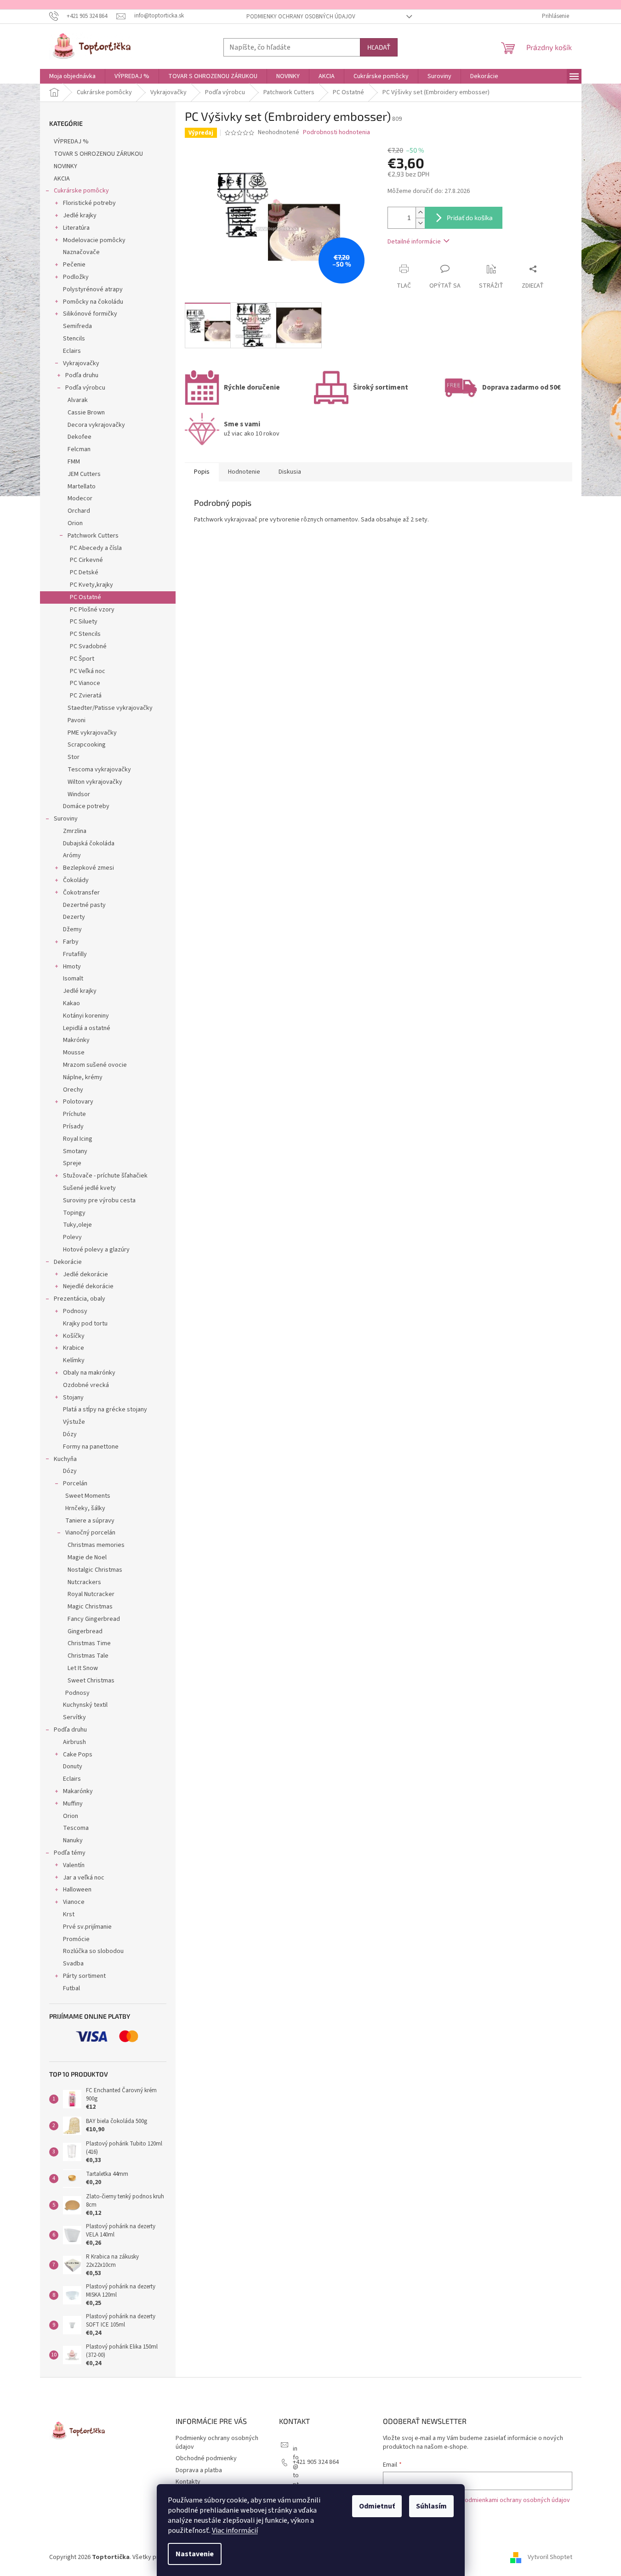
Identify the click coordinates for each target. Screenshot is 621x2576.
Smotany (75, 1151)
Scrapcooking (87, 745)
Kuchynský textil (85, 1705)
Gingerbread (85, 1631)
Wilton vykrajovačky (95, 782)
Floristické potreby (89, 203)
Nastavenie (195, 2554)
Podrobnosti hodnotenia (336, 133)
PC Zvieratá (86, 696)
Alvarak (78, 400)
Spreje (72, 1163)
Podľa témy (70, 1853)
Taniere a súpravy (90, 1521)
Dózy (70, 1434)
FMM (74, 462)
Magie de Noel (87, 1557)
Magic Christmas (90, 1607)
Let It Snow (83, 1668)
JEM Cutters (84, 474)
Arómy (72, 855)
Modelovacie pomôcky (94, 240)
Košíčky (74, 1336)
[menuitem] (72, 76)
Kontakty (188, 2482)
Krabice (74, 1348)
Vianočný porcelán (90, 1533)
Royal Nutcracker (91, 1594)
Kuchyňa (65, 1459)
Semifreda (77, 326)
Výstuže (74, 1422)
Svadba (73, 1964)
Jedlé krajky (80, 215)
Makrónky (76, 1040)
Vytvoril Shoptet (550, 2557)
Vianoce (74, 1902)
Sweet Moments (88, 1496)
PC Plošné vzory (92, 610)
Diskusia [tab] (290, 472)
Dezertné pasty (84, 905)
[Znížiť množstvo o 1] (420, 223)
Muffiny (73, 1804)
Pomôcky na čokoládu (93, 302)
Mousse (74, 1053)
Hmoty (72, 967)
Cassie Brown (86, 413)
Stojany (73, 1398)
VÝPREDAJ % (71, 142)
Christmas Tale (88, 1656)
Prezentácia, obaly (80, 1299)
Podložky (76, 277)
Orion (75, 523)
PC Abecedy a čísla (96, 548)
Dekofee (80, 437)
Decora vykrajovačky (96, 425)
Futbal (71, 1988)
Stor (74, 757)
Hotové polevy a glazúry (96, 1250)
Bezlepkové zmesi (88, 868)
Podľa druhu (82, 375)
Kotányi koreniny (86, 1016)
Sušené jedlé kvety (89, 1188)
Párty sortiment (84, 1976)
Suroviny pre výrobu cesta (99, 1200)
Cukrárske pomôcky (81, 191)
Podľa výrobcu (85, 388)
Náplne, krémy (83, 1077)
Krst (69, 1914)
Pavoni (77, 720)
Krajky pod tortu (85, 1324)
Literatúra (76, 228)
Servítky (74, 1717)
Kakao (71, 1003)
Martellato (82, 487)
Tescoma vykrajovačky (99, 770)
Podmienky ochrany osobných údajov (301, 17)
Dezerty (74, 917)
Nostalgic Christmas (95, 1570)
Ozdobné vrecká (86, 1385)
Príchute (74, 1114)
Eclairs (72, 351)
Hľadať (379, 47)
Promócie (76, 1939)
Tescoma (76, 1828)
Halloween (77, 1890)
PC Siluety (84, 622)
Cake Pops (78, 1755)
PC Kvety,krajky (91, 585)
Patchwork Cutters (93, 536)
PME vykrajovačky (92, 733)
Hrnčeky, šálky (85, 1508)
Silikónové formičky (90, 314)
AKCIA (62, 179)
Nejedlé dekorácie (88, 1286)
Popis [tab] (202, 472)
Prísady (73, 1127)
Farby (71, 942)
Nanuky (73, 1840)
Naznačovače (81, 252)
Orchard (79, 511)
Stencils (74, 339)
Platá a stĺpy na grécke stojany (105, 1410)
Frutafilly (75, 954)
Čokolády (76, 880)
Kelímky (74, 1360)
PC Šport (82, 659)
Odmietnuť (377, 2506)
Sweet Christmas (91, 1681)
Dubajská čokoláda (89, 844)
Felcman (79, 449)
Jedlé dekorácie (85, 1274)
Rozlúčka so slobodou (93, 1951)
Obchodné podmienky (206, 2458)
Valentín (74, 1865)
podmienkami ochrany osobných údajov (516, 2500)
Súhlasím (431, 2506)
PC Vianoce (85, 683)
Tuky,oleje (77, 1225)
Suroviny (66, 819)
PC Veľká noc (88, 671)
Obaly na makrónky (89, 1373)
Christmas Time (89, 1643)
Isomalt (73, 979)
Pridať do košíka (470, 218)
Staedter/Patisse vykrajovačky (110, 708)
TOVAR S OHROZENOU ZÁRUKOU (98, 154)
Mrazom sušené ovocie (95, 1065)
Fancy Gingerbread (94, 1619)
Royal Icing (78, 1139)
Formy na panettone (91, 1447)
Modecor (80, 498)
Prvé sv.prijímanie (87, 1927)
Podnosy (75, 1311)
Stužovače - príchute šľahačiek (105, 1176)
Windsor (79, 794)
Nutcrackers (84, 1582)
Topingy (74, 1213)
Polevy (72, 1237)
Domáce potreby (86, 806)
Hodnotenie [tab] (244, 472)
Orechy (73, 1090)
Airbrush (74, 1742)
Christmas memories (96, 1545)
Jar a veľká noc (84, 1878)
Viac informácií (235, 2531)
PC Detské (84, 572)
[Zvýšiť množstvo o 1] (420, 212)
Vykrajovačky (81, 363)
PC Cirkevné (86, 560)
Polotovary (78, 1102)
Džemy (72, 929)
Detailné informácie (414, 242)
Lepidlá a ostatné (87, 1028)
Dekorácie (68, 1262)
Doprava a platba (199, 2470)
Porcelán (75, 1483)
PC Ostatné (85, 597)
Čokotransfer (81, 893)
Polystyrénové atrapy (93, 289)
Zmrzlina (75, 831)
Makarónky (78, 1791)
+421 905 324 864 (316, 2462)
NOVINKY (66, 166)
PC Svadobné (88, 646)
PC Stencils (85, 634)
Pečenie (74, 265)
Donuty (73, 1766)
